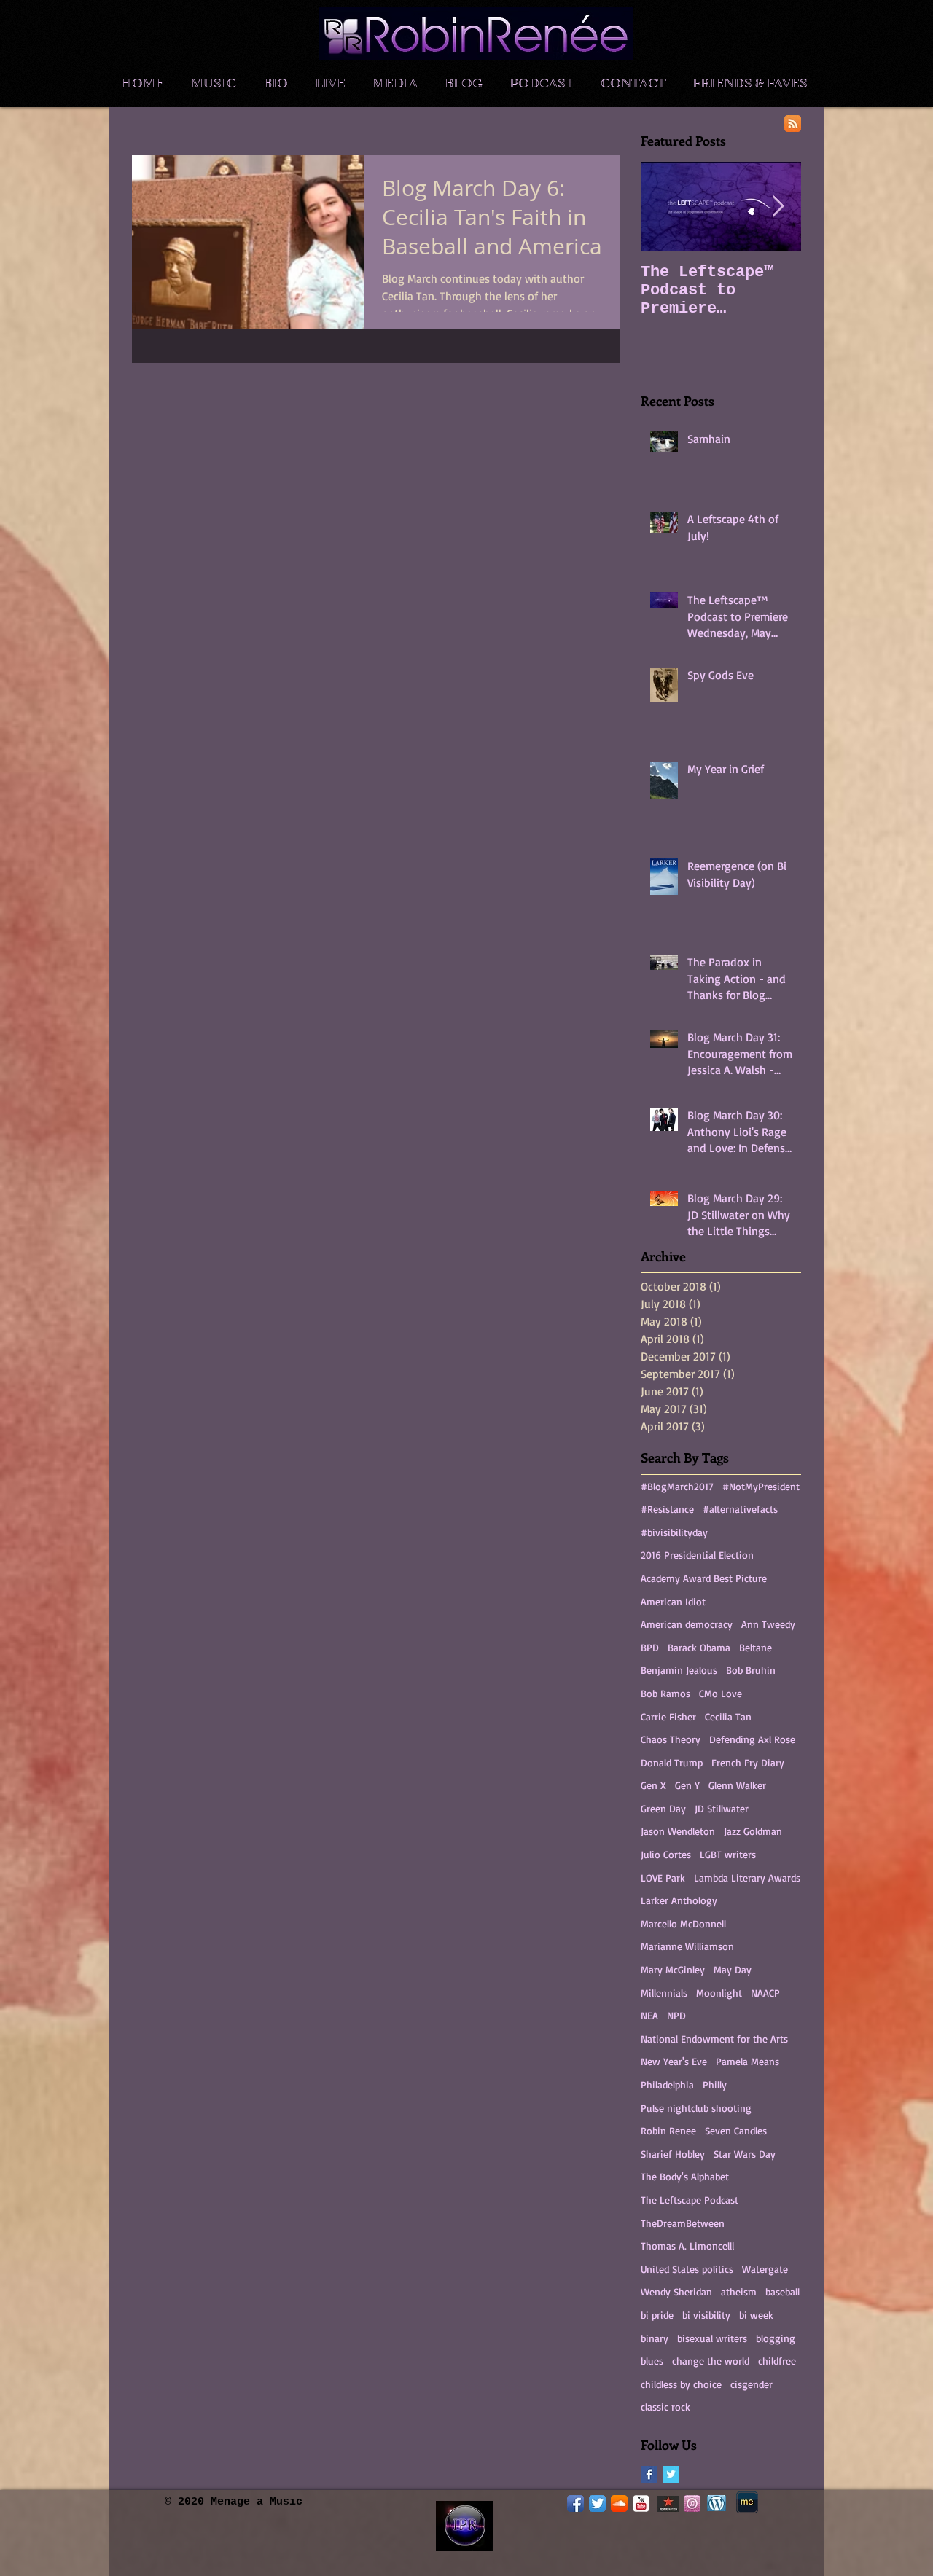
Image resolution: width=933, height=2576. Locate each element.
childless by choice (681, 2384)
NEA (649, 2015)
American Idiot (673, 1601)
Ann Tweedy (768, 1624)
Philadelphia (667, 2084)
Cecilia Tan (728, 1716)
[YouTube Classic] (641, 2503)
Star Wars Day (745, 2154)
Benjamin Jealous (679, 1670)
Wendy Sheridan (676, 2291)
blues (652, 2361)
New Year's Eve (674, 2061)
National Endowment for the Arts (714, 2039)
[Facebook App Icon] (575, 2503)
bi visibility (706, 2315)
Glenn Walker (737, 1785)
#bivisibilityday (674, 1532)
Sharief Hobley (673, 2154)
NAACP (765, 1993)
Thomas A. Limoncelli (688, 2246)
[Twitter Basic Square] (671, 2474)
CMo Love (721, 1693)
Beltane (756, 1647)
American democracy (687, 1624)
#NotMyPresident (761, 1486)
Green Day (663, 1808)
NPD (676, 2015)
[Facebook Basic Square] (649, 2474)
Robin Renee (668, 2130)
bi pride (657, 2315)
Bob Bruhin (751, 1670)
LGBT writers (728, 1854)
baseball (782, 2291)
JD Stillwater (722, 1808)
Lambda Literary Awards (747, 1878)
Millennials (664, 1993)
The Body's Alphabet (685, 2176)
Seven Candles (736, 2130)
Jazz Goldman (753, 1831)
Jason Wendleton (678, 1831)
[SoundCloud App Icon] (619, 2503)
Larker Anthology (679, 1900)
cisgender (752, 2384)
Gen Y (687, 1785)
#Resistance (667, 1509)
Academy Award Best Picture (704, 1578)
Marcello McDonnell (683, 1923)
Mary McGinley (673, 1969)
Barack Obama (699, 1647)
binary (655, 2338)
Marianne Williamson (687, 1946)
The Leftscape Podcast (690, 2200)
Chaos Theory (671, 1739)
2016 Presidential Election (697, 1555)
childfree (777, 2361)
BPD (650, 1647)
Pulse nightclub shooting (696, 2108)
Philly (715, 2084)
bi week (756, 2315)
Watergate (765, 2269)
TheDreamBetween (683, 2223)
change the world (711, 2361)
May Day (733, 1969)
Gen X (653, 1785)
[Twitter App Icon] (597, 2503)
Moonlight (719, 1993)
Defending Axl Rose (752, 1739)
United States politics (687, 2269)
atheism (739, 2291)
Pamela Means (747, 2061)
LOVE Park (663, 1878)
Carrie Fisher (668, 1716)
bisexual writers (712, 2338)
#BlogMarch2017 (677, 1486)
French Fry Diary (748, 1762)
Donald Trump (672, 1762)
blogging (776, 2338)
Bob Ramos (665, 1693)
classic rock (665, 2407)
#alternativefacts (740, 1509)
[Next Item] (778, 207)
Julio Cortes (666, 1854)
